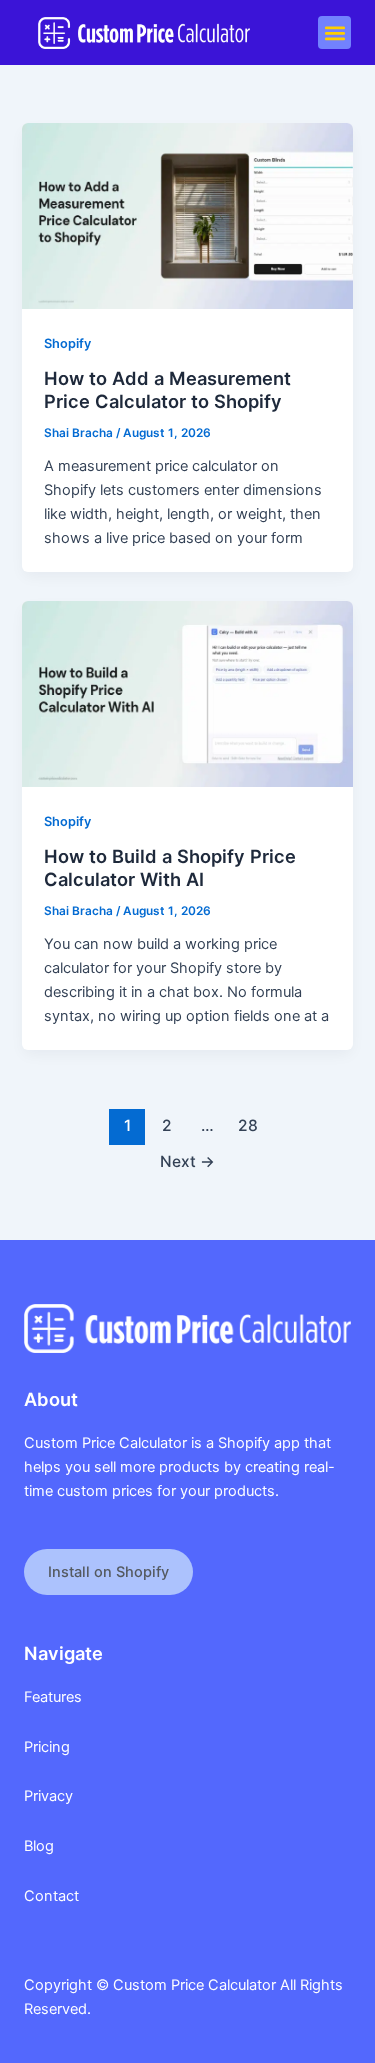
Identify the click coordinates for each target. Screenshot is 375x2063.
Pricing (47, 1747)
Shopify (67, 343)
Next (187, 1161)
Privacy (48, 1796)
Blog (39, 1846)
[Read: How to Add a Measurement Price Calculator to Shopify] (187, 215)
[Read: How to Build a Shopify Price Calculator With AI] (187, 693)
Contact (51, 1896)
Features (53, 1697)
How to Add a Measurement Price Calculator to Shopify (167, 390)
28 (248, 1125)
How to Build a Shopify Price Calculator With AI (170, 868)
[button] (334, 32)
